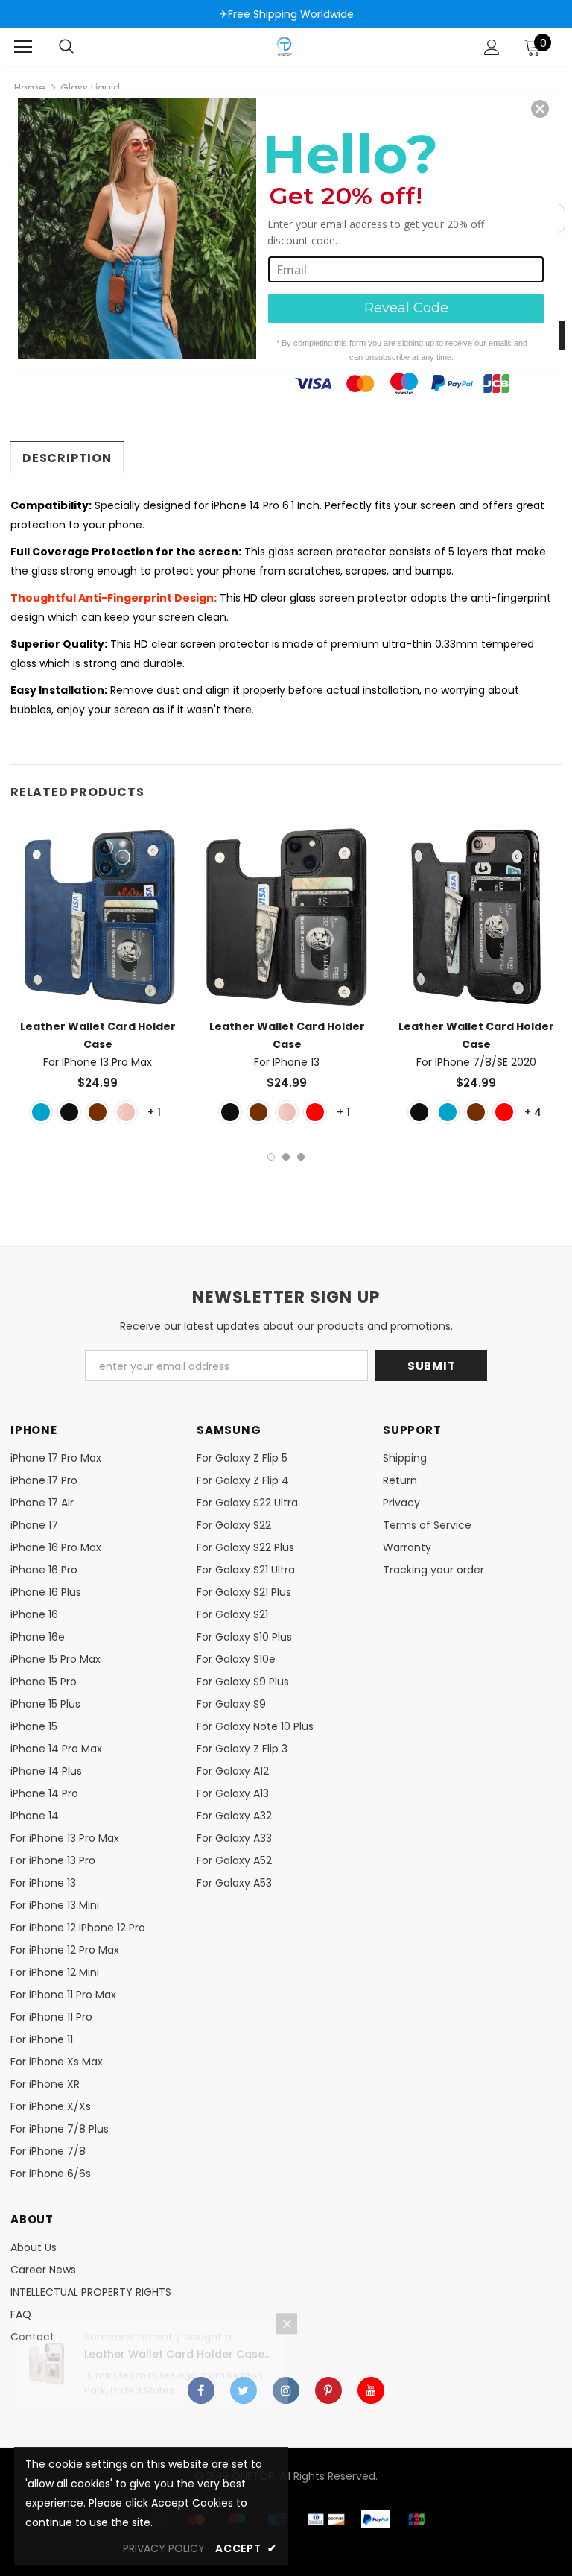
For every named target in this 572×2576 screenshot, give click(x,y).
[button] (540, 109)
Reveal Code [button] (406, 308)
